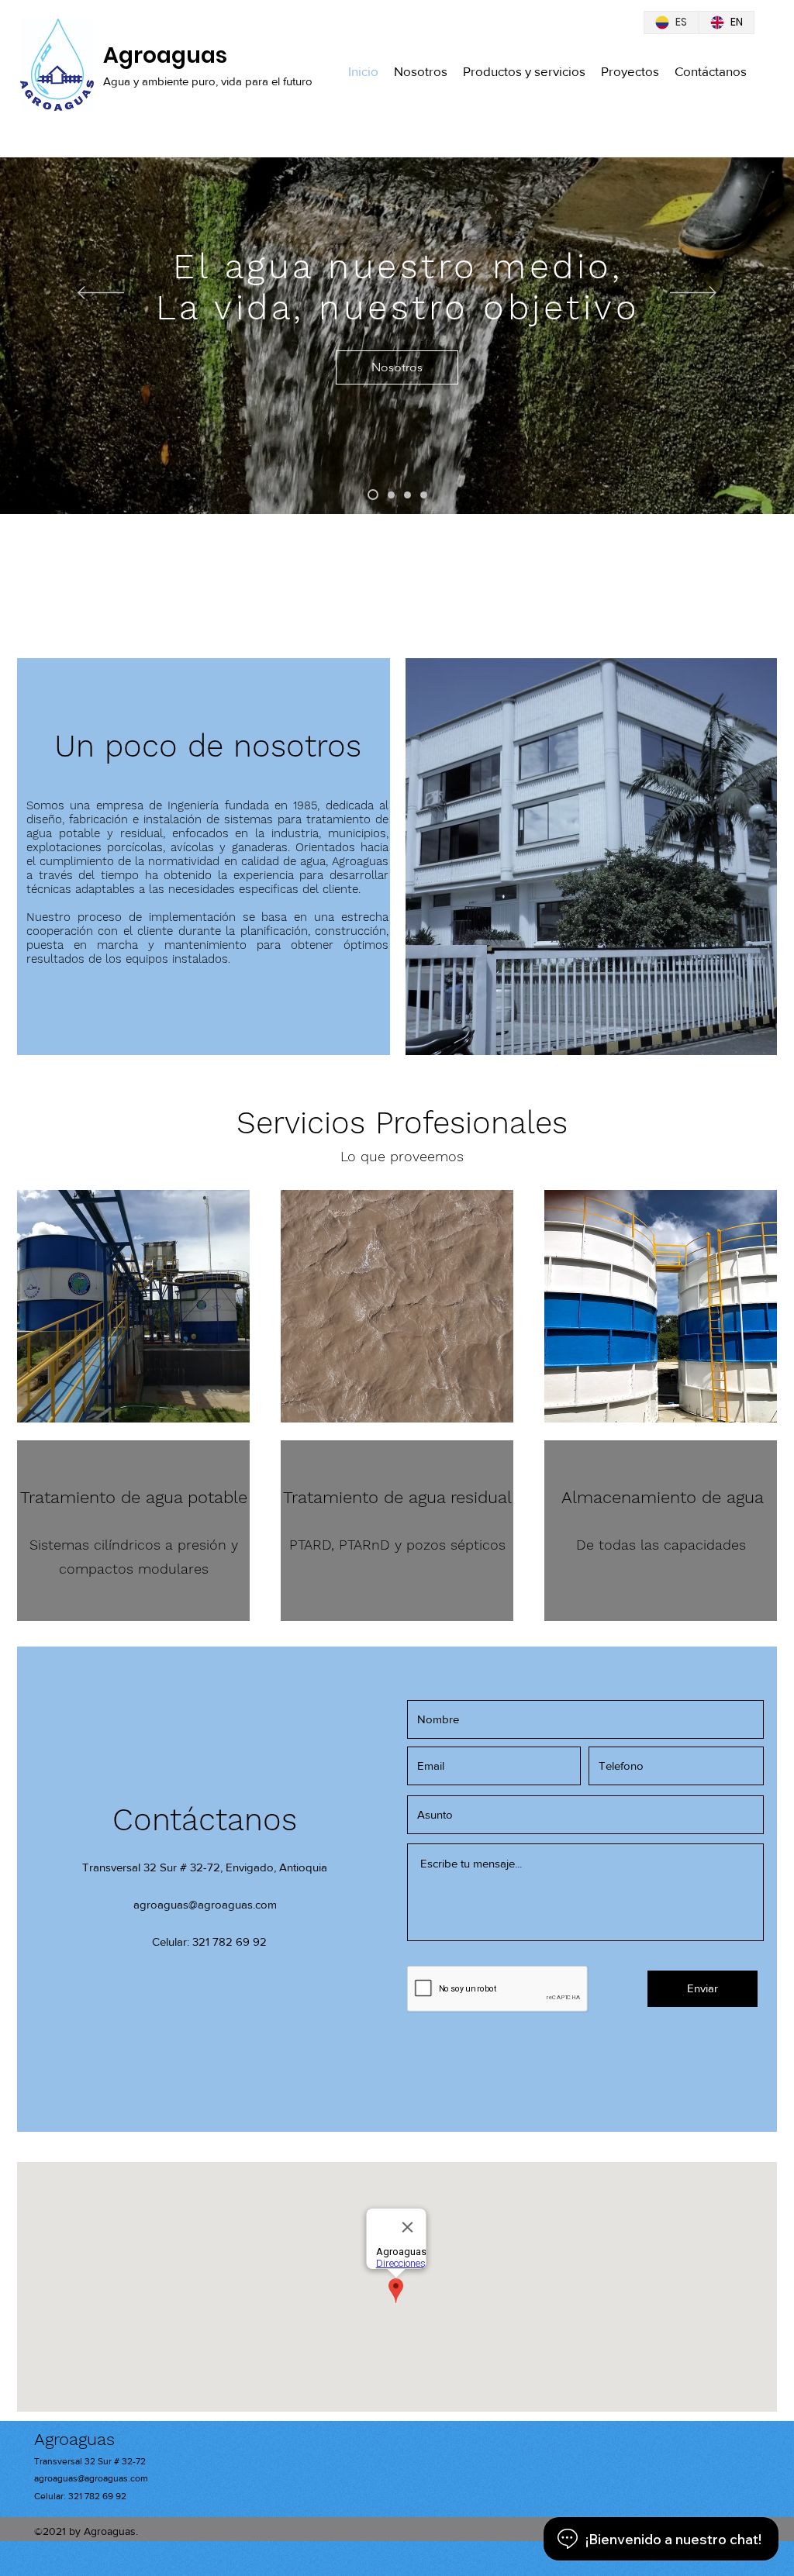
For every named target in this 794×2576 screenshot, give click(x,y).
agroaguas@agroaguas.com (205, 1904)
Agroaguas (165, 55)
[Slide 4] (424, 495)
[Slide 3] (407, 495)
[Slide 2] (389, 495)
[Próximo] (693, 294)
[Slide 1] (371, 495)
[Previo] (101, 294)
